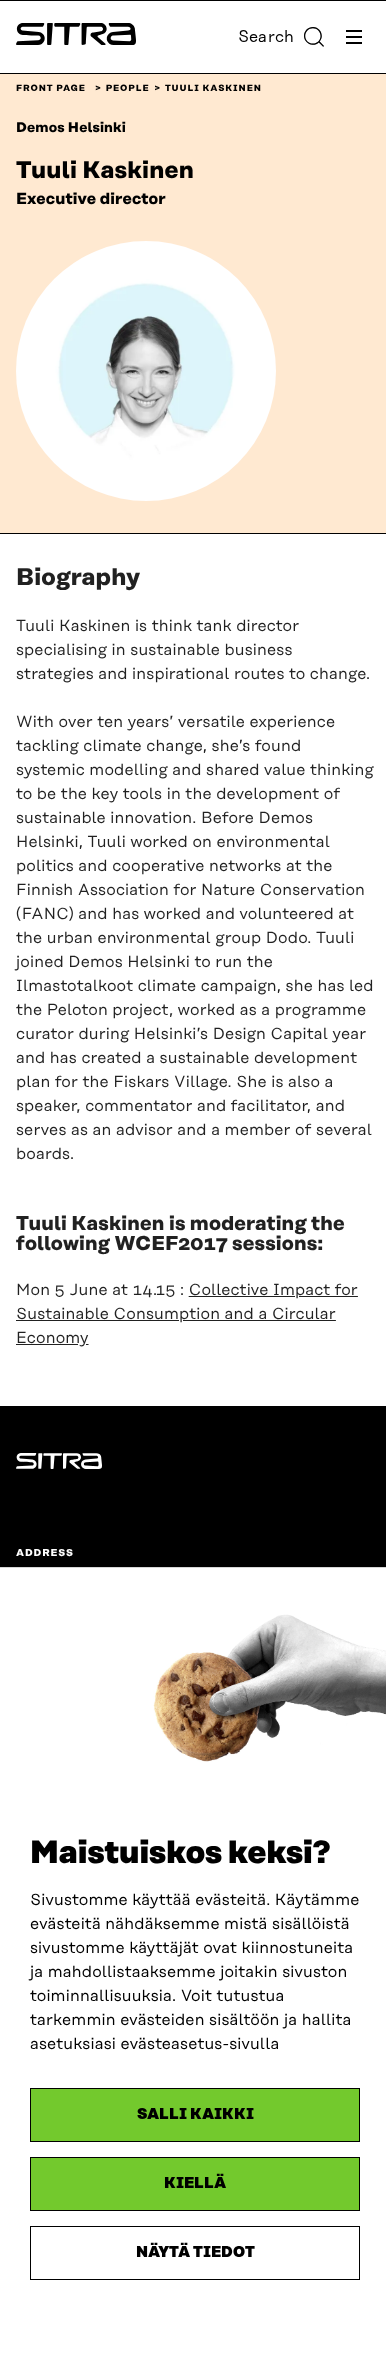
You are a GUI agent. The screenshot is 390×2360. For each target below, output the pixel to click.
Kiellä (195, 2183)
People (128, 89)
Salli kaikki (195, 2114)
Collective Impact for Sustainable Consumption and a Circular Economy (187, 1314)
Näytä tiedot (195, 2252)
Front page (51, 89)
